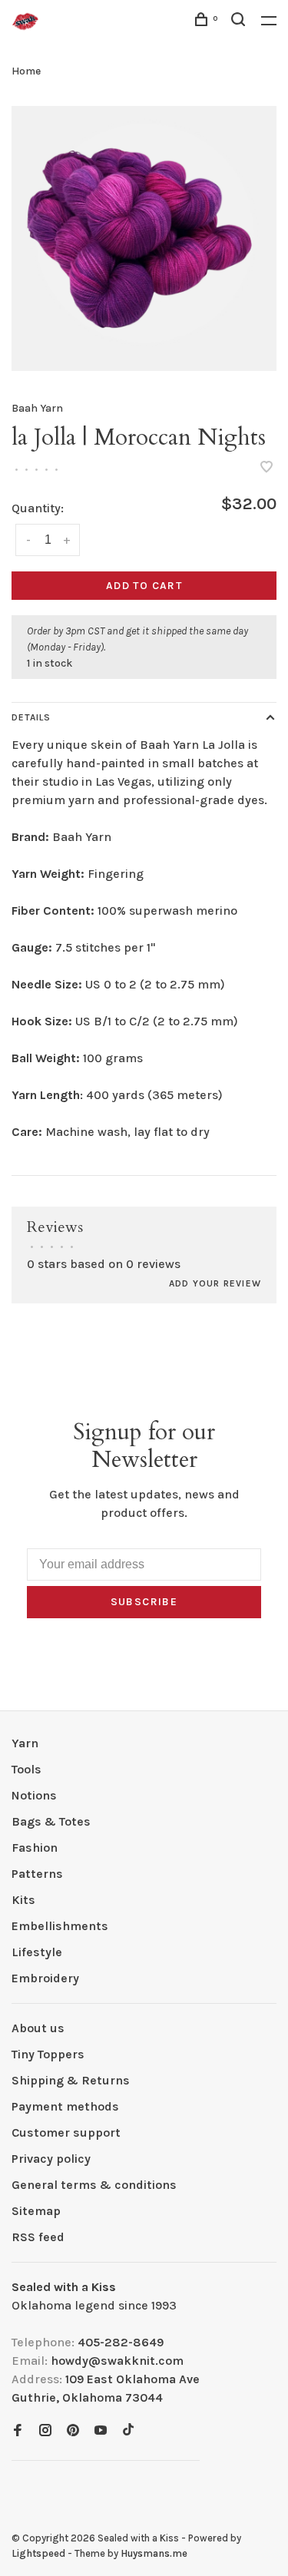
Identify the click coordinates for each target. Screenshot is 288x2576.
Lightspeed (38, 2553)
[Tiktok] (128, 2431)
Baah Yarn (37, 408)
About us (38, 2028)
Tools (26, 1769)
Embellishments (60, 1926)
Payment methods (65, 2106)
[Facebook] (18, 2431)
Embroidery (45, 1978)
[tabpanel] (144, 238)
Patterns (37, 1874)
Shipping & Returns (71, 2080)
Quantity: (38, 508)
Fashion (35, 1848)
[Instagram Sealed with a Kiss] (45, 2431)
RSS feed (38, 2237)
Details (31, 717)
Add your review (215, 1283)
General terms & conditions (94, 2185)
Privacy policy (51, 2159)
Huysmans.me (154, 2553)
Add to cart (144, 586)
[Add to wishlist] (266, 468)
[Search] (240, 22)
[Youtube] (101, 2431)
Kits (23, 1900)
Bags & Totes (51, 1821)
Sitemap (36, 2211)
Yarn (25, 1743)
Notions (34, 1795)
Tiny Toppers (48, 2054)
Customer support (66, 2132)
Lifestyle (37, 1952)
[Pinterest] (73, 2431)
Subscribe (144, 1602)
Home (26, 71)
